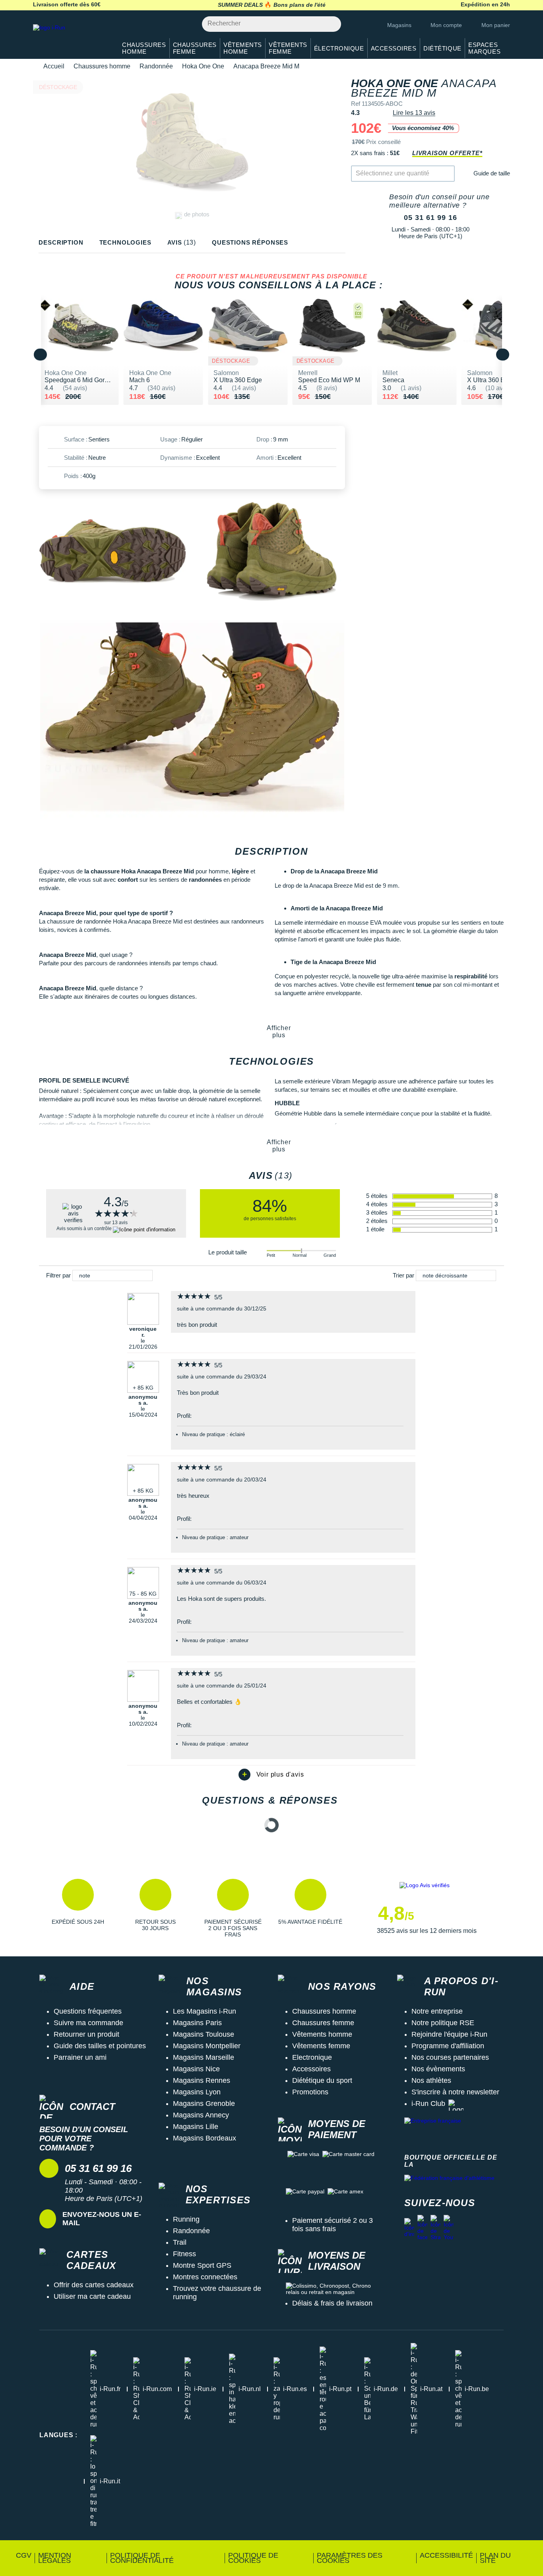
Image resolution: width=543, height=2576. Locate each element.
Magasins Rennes (202, 2080)
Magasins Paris (197, 2023)
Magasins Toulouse (204, 2034)
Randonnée (156, 66)
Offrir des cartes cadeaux (94, 2285)
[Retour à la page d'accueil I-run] (71, 38)
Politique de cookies (253, 2558)
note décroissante (445, 1275)
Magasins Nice (196, 2069)
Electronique (312, 2057)
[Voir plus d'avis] (271, 1775)
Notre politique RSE (443, 2023)
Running (186, 2219)
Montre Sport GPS (202, 2265)
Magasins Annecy (201, 2115)
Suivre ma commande (88, 2023)
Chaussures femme (323, 2023)
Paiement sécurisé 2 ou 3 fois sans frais (333, 2225)
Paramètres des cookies (350, 2558)
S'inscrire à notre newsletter (455, 2092)
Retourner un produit (86, 2034)
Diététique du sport (322, 2080)
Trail (180, 2242)
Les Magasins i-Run (205, 2011)
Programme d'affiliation (448, 2046)
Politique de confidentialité (142, 2558)
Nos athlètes (431, 2080)
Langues (58, 2435)
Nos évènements (438, 2069)
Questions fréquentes (88, 2011)
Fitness (184, 2254)
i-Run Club (428, 2104)
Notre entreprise (437, 2011)
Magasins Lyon (197, 2092)
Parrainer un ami (80, 2057)
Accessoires (311, 2069)
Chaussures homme (102, 66)
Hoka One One (203, 66)
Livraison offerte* (447, 153)
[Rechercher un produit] (331, 24)
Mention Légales (55, 2558)
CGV (24, 2555)
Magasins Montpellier (207, 2046)
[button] (78, 1908)
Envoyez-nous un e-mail (102, 2219)
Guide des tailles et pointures (100, 2046)
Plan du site (495, 2558)
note (85, 1275)
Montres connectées (205, 2277)
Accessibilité (446, 2555)
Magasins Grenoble (204, 2104)
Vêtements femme (321, 2046)
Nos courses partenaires (450, 2057)
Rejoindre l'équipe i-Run (449, 2034)
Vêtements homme (322, 2034)
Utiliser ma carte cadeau (92, 2296)
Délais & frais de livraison (332, 2303)
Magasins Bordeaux (205, 2138)
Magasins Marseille (204, 2057)
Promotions (310, 2092)
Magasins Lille (196, 2127)
